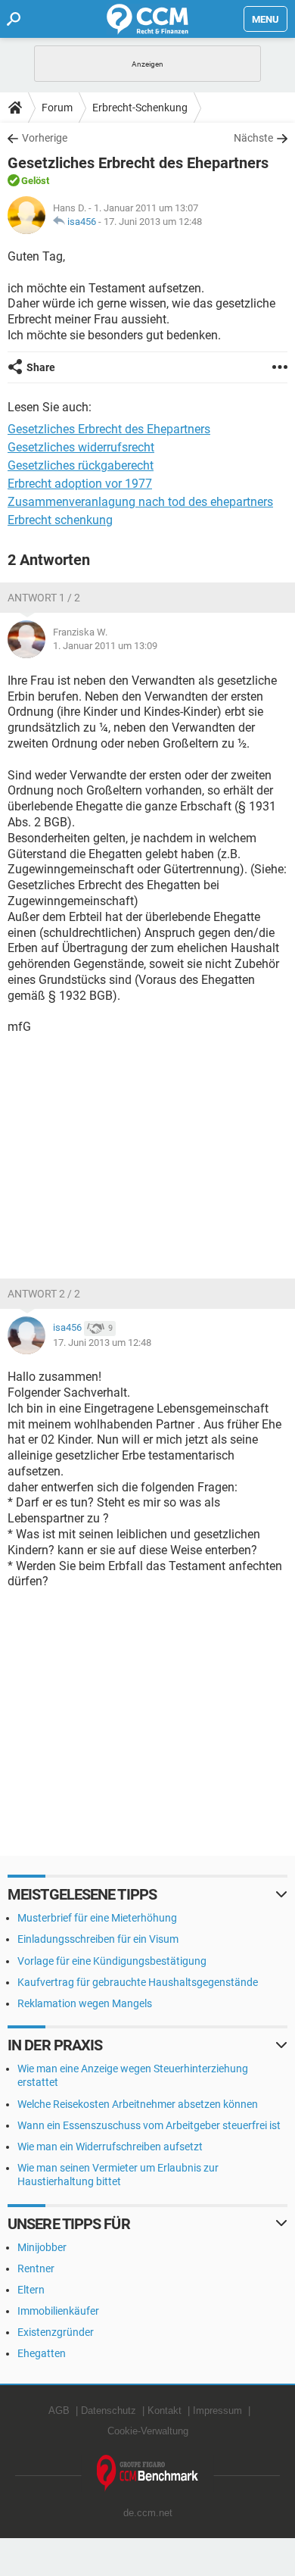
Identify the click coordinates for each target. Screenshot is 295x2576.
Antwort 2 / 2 (44, 1294)
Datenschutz (109, 2411)
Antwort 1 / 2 (44, 598)
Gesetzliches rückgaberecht (81, 465)
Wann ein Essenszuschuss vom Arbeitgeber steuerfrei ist (149, 2125)
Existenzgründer (56, 2332)
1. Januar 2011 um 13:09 (105, 646)
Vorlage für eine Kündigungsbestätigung (112, 1961)
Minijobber (42, 2247)
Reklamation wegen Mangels (85, 2003)
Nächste (253, 138)
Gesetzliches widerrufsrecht (81, 447)
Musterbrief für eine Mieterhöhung (97, 1918)
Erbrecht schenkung (60, 520)
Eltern (31, 2290)
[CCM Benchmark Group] (148, 2473)
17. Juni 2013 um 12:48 (153, 222)
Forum (57, 108)
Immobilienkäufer (58, 2311)
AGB (59, 2411)
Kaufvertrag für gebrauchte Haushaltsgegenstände (138, 1982)
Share (41, 367)
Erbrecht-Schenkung (140, 108)
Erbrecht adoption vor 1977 (80, 484)
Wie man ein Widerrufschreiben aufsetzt (110, 2147)
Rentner (36, 2268)
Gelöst (35, 181)
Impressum (217, 2411)
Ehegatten (42, 2353)
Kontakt (165, 2411)
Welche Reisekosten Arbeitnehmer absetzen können (138, 2104)
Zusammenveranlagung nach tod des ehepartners (140, 502)
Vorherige (45, 138)
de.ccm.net (148, 2513)
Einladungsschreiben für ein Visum (98, 1939)
